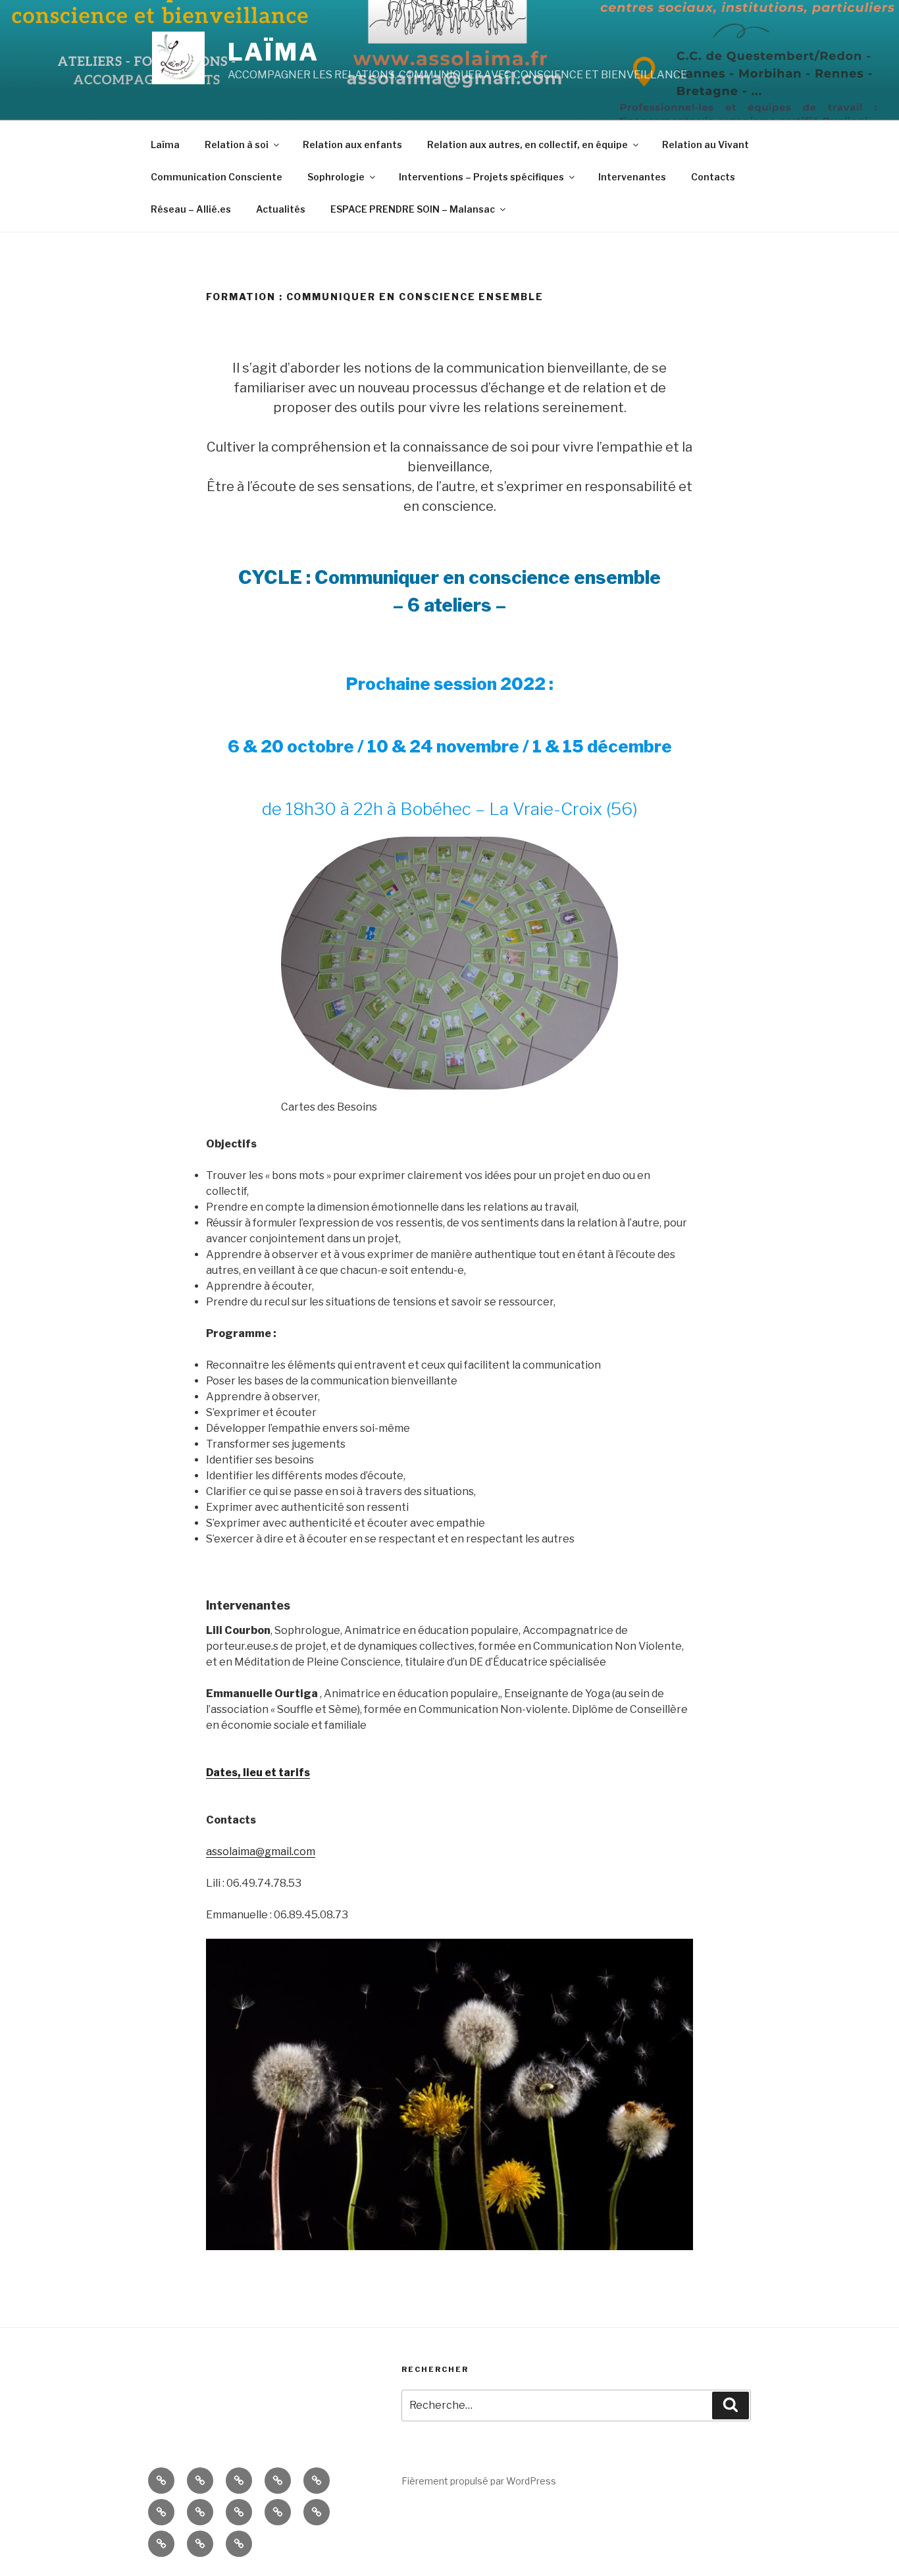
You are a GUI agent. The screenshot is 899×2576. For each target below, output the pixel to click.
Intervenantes (632, 177)
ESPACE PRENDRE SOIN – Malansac (413, 209)
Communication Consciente (217, 177)
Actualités (281, 209)
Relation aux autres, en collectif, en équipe (527, 145)
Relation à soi (237, 145)
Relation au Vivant (706, 145)
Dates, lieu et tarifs (258, 1773)
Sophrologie (336, 177)
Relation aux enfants (352, 145)
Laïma (273, 52)
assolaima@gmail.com (261, 1852)
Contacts (713, 177)
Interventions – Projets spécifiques (481, 177)
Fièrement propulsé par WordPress (479, 2481)
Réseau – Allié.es (191, 209)
